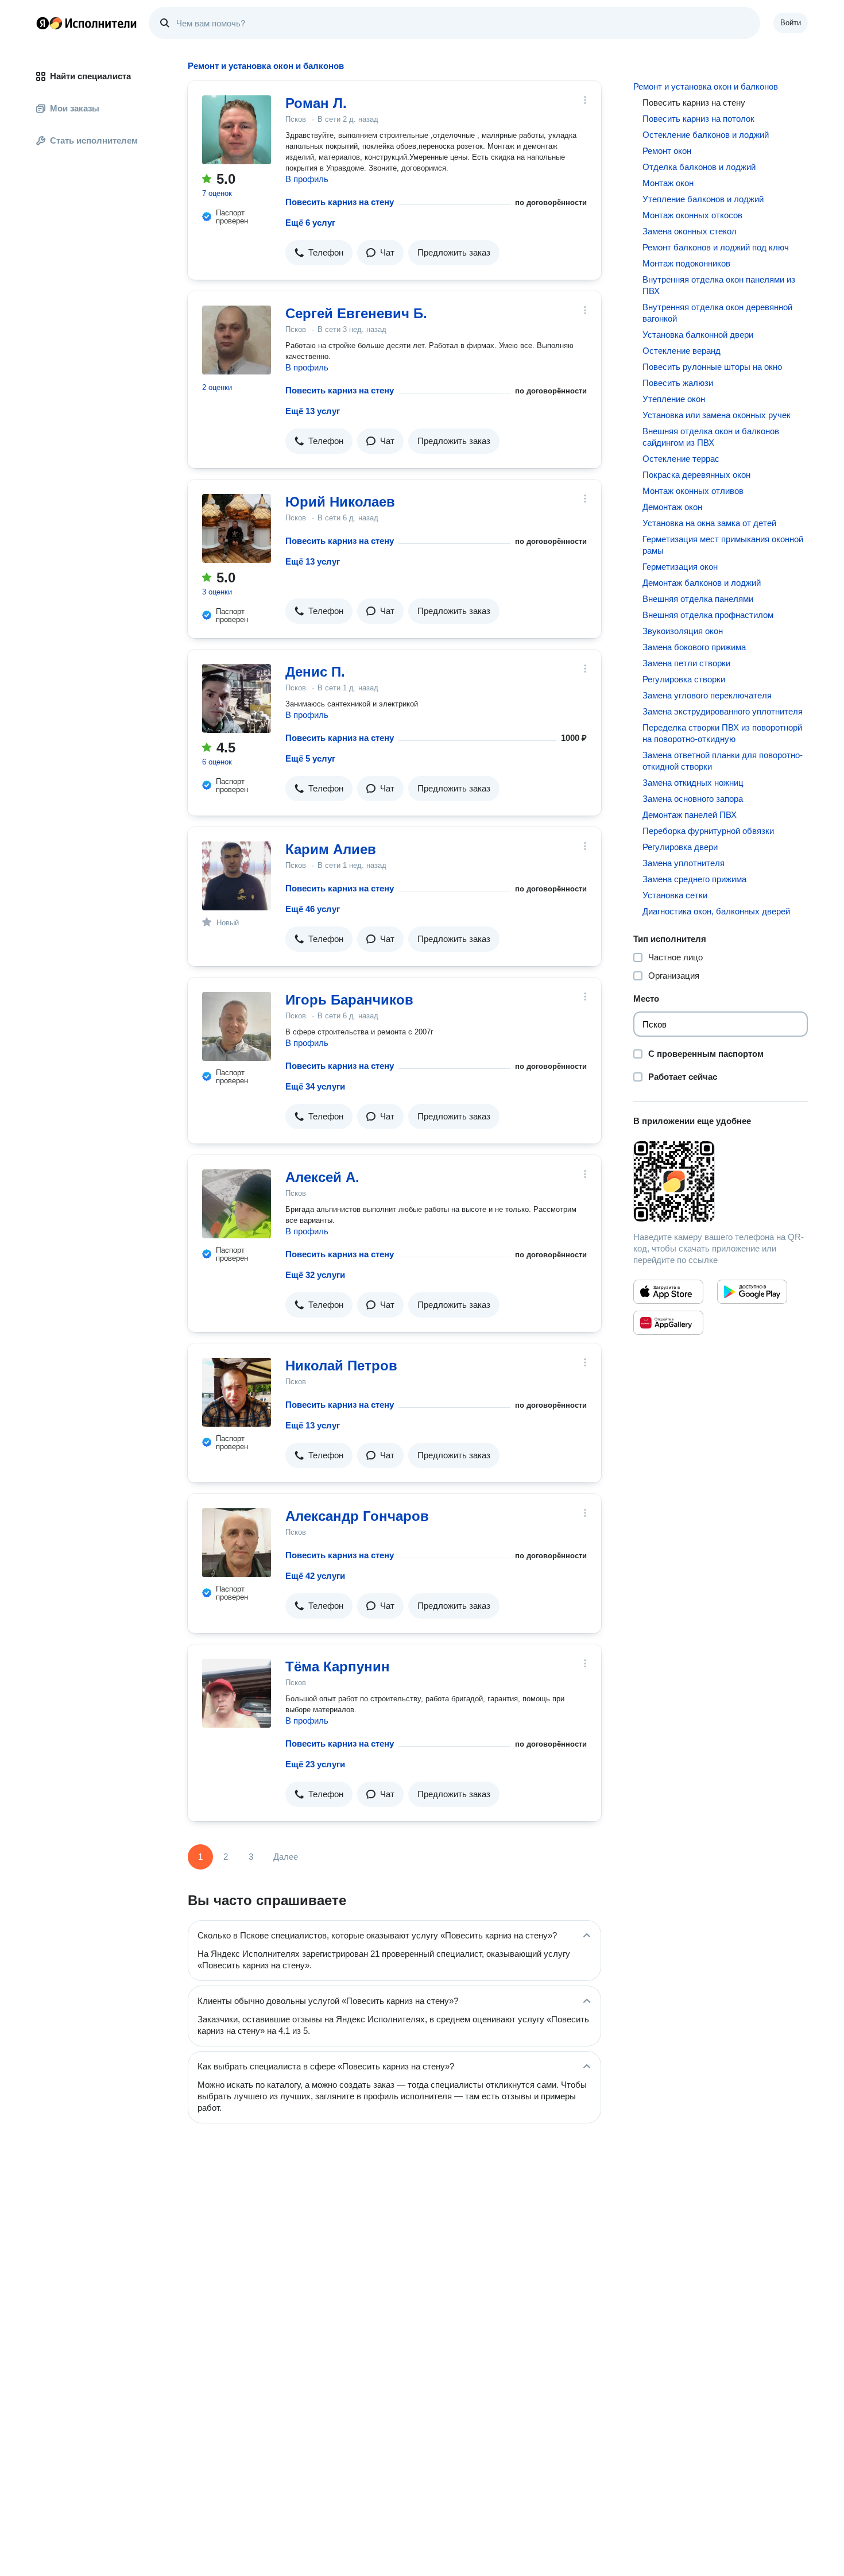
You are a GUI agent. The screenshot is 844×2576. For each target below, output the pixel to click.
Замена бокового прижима (694, 647)
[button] (319, 253)
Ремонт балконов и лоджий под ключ (716, 247)
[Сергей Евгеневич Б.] (237, 340)
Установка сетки (675, 895)
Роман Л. (316, 103)
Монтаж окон (668, 183)
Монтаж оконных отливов (693, 491)
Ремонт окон (667, 151)
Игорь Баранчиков (349, 1000)
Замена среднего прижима (694, 879)
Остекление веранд (682, 351)
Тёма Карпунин (338, 1667)
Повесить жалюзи (678, 383)
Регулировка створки (684, 679)
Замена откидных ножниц (693, 783)
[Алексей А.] (237, 1204)
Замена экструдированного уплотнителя (723, 711)
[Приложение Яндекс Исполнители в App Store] (668, 1292)
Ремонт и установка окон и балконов (706, 86)
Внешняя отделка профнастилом (708, 615)
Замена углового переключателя (707, 695)
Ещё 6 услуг (310, 223)
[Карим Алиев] (237, 876)
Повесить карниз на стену (340, 202)
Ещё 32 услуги (315, 1275)
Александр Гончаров (357, 1516)
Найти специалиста (90, 76)
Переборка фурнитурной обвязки (708, 831)
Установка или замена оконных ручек (717, 415)
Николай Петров (341, 1366)
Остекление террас (681, 459)
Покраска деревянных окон (696, 475)
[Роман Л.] (237, 130)
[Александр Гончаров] (237, 1543)
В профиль (307, 179)
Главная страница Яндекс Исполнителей (87, 23)
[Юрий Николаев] (237, 528)
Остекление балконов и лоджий (706, 135)
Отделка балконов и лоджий (699, 167)
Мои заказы (75, 108)
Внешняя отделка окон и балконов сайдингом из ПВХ (711, 437)
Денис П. (315, 672)
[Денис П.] (237, 698)
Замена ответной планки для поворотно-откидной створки (723, 761)
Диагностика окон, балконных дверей (716, 911)
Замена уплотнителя (684, 863)
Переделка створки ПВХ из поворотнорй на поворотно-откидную (722, 733)
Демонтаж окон (672, 507)
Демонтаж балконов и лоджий (702, 583)
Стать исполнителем (94, 140)
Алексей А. (322, 1177)
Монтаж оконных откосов (692, 215)
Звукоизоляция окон (683, 631)
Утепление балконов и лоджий (703, 199)
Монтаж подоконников (686, 263)
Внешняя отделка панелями (698, 599)
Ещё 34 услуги (315, 1086)
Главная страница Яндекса (42, 23)
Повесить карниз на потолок (698, 119)
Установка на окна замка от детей (709, 523)
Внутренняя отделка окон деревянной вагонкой (717, 313)
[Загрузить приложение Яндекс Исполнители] (721, 1181)
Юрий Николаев (340, 502)
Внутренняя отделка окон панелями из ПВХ (719, 285)
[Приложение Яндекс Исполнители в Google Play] (752, 1292)
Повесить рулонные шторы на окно (712, 367)
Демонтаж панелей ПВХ (690, 815)
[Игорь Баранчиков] (237, 1026)
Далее (286, 1857)
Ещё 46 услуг (313, 909)
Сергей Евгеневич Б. (356, 313)
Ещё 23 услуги (315, 1764)
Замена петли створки (686, 663)
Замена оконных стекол (690, 231)
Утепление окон (674, 399)
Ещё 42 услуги (315, 1576)
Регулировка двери (680, 847)
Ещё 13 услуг (313, 411)
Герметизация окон (680, 567)
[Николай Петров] (237, 1392)
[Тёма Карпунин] (237, 1693)
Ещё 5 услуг (310, 758)
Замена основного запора (693, 799)
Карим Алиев (331, 849)
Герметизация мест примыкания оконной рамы (723, 545)
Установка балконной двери (698, 335)
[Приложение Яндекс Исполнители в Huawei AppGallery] (668, 1323)
